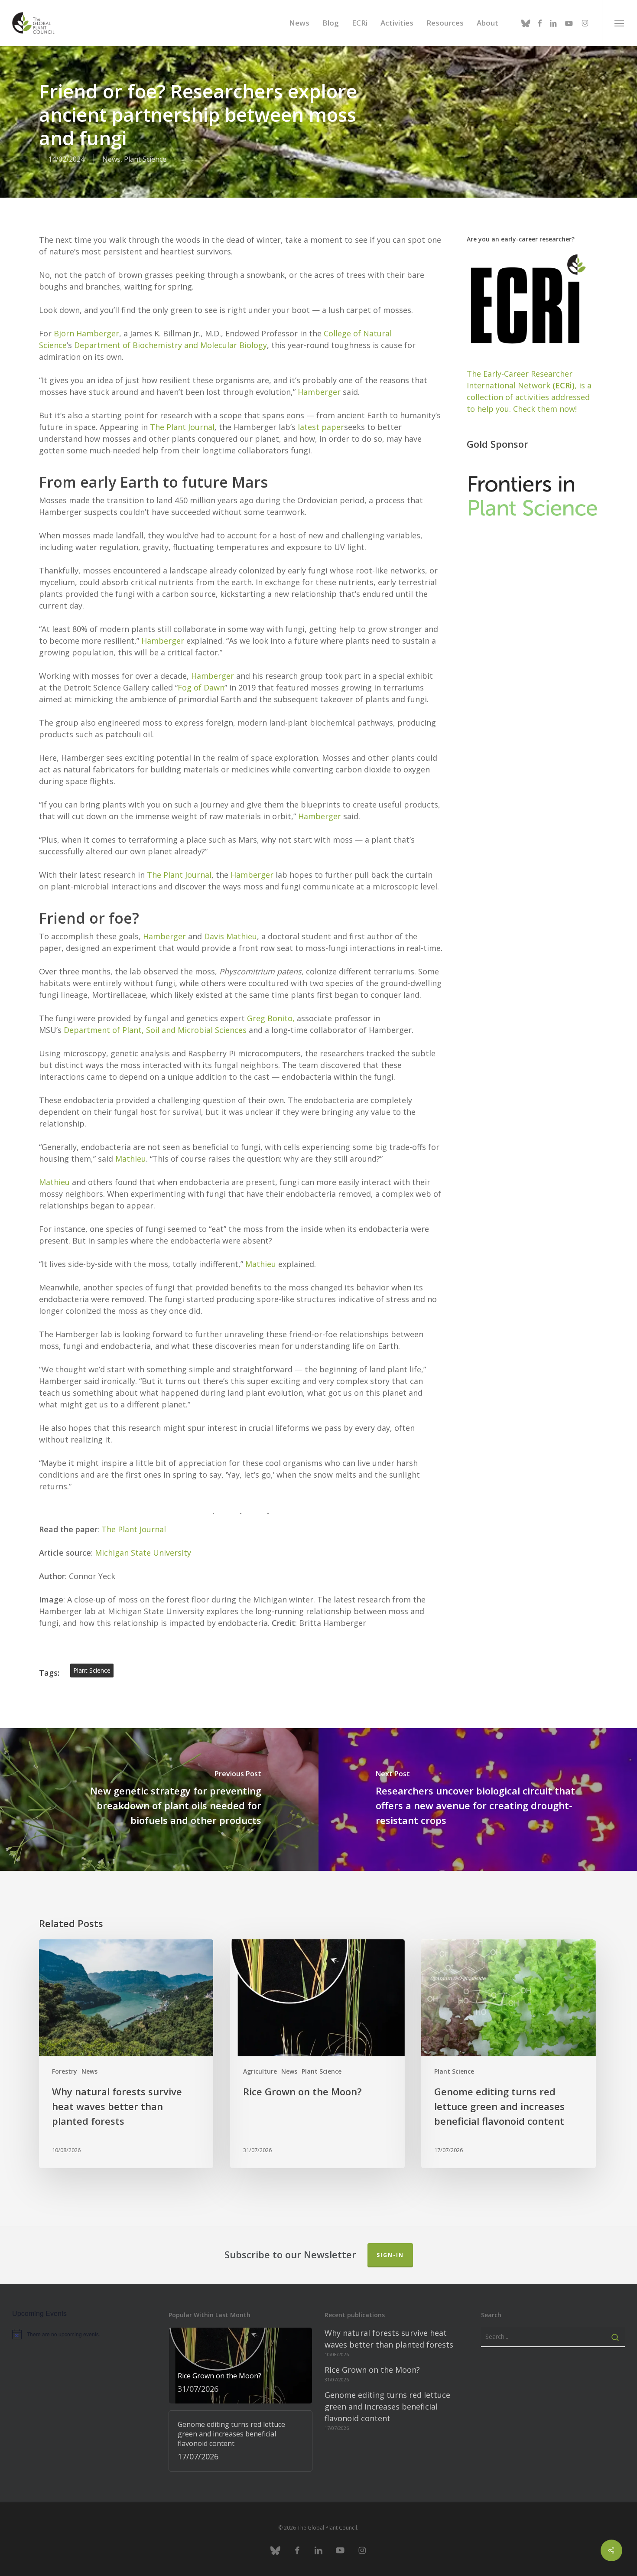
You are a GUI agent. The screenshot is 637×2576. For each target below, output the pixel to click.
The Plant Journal (182, 427)
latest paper (321, 427)
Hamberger (97, 333)
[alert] (84, 2334)
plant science (92, 1670)
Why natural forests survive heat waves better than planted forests (389, 2339)
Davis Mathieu (231, 936)
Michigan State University (143, 1553)
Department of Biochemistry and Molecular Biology (171, 345)
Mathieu (131, 1159)
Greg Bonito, (271, 1018)
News (111, 159)
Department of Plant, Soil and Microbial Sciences (155, 1030)
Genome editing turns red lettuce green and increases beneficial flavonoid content (387, 2407)
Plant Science (145, 159)
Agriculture (260, 2071)
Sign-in (390, 2255)
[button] (619, 23)
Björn (64, 333)
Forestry (65, 2071)
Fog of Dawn (201, 687)
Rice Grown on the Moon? (372, 2370)
